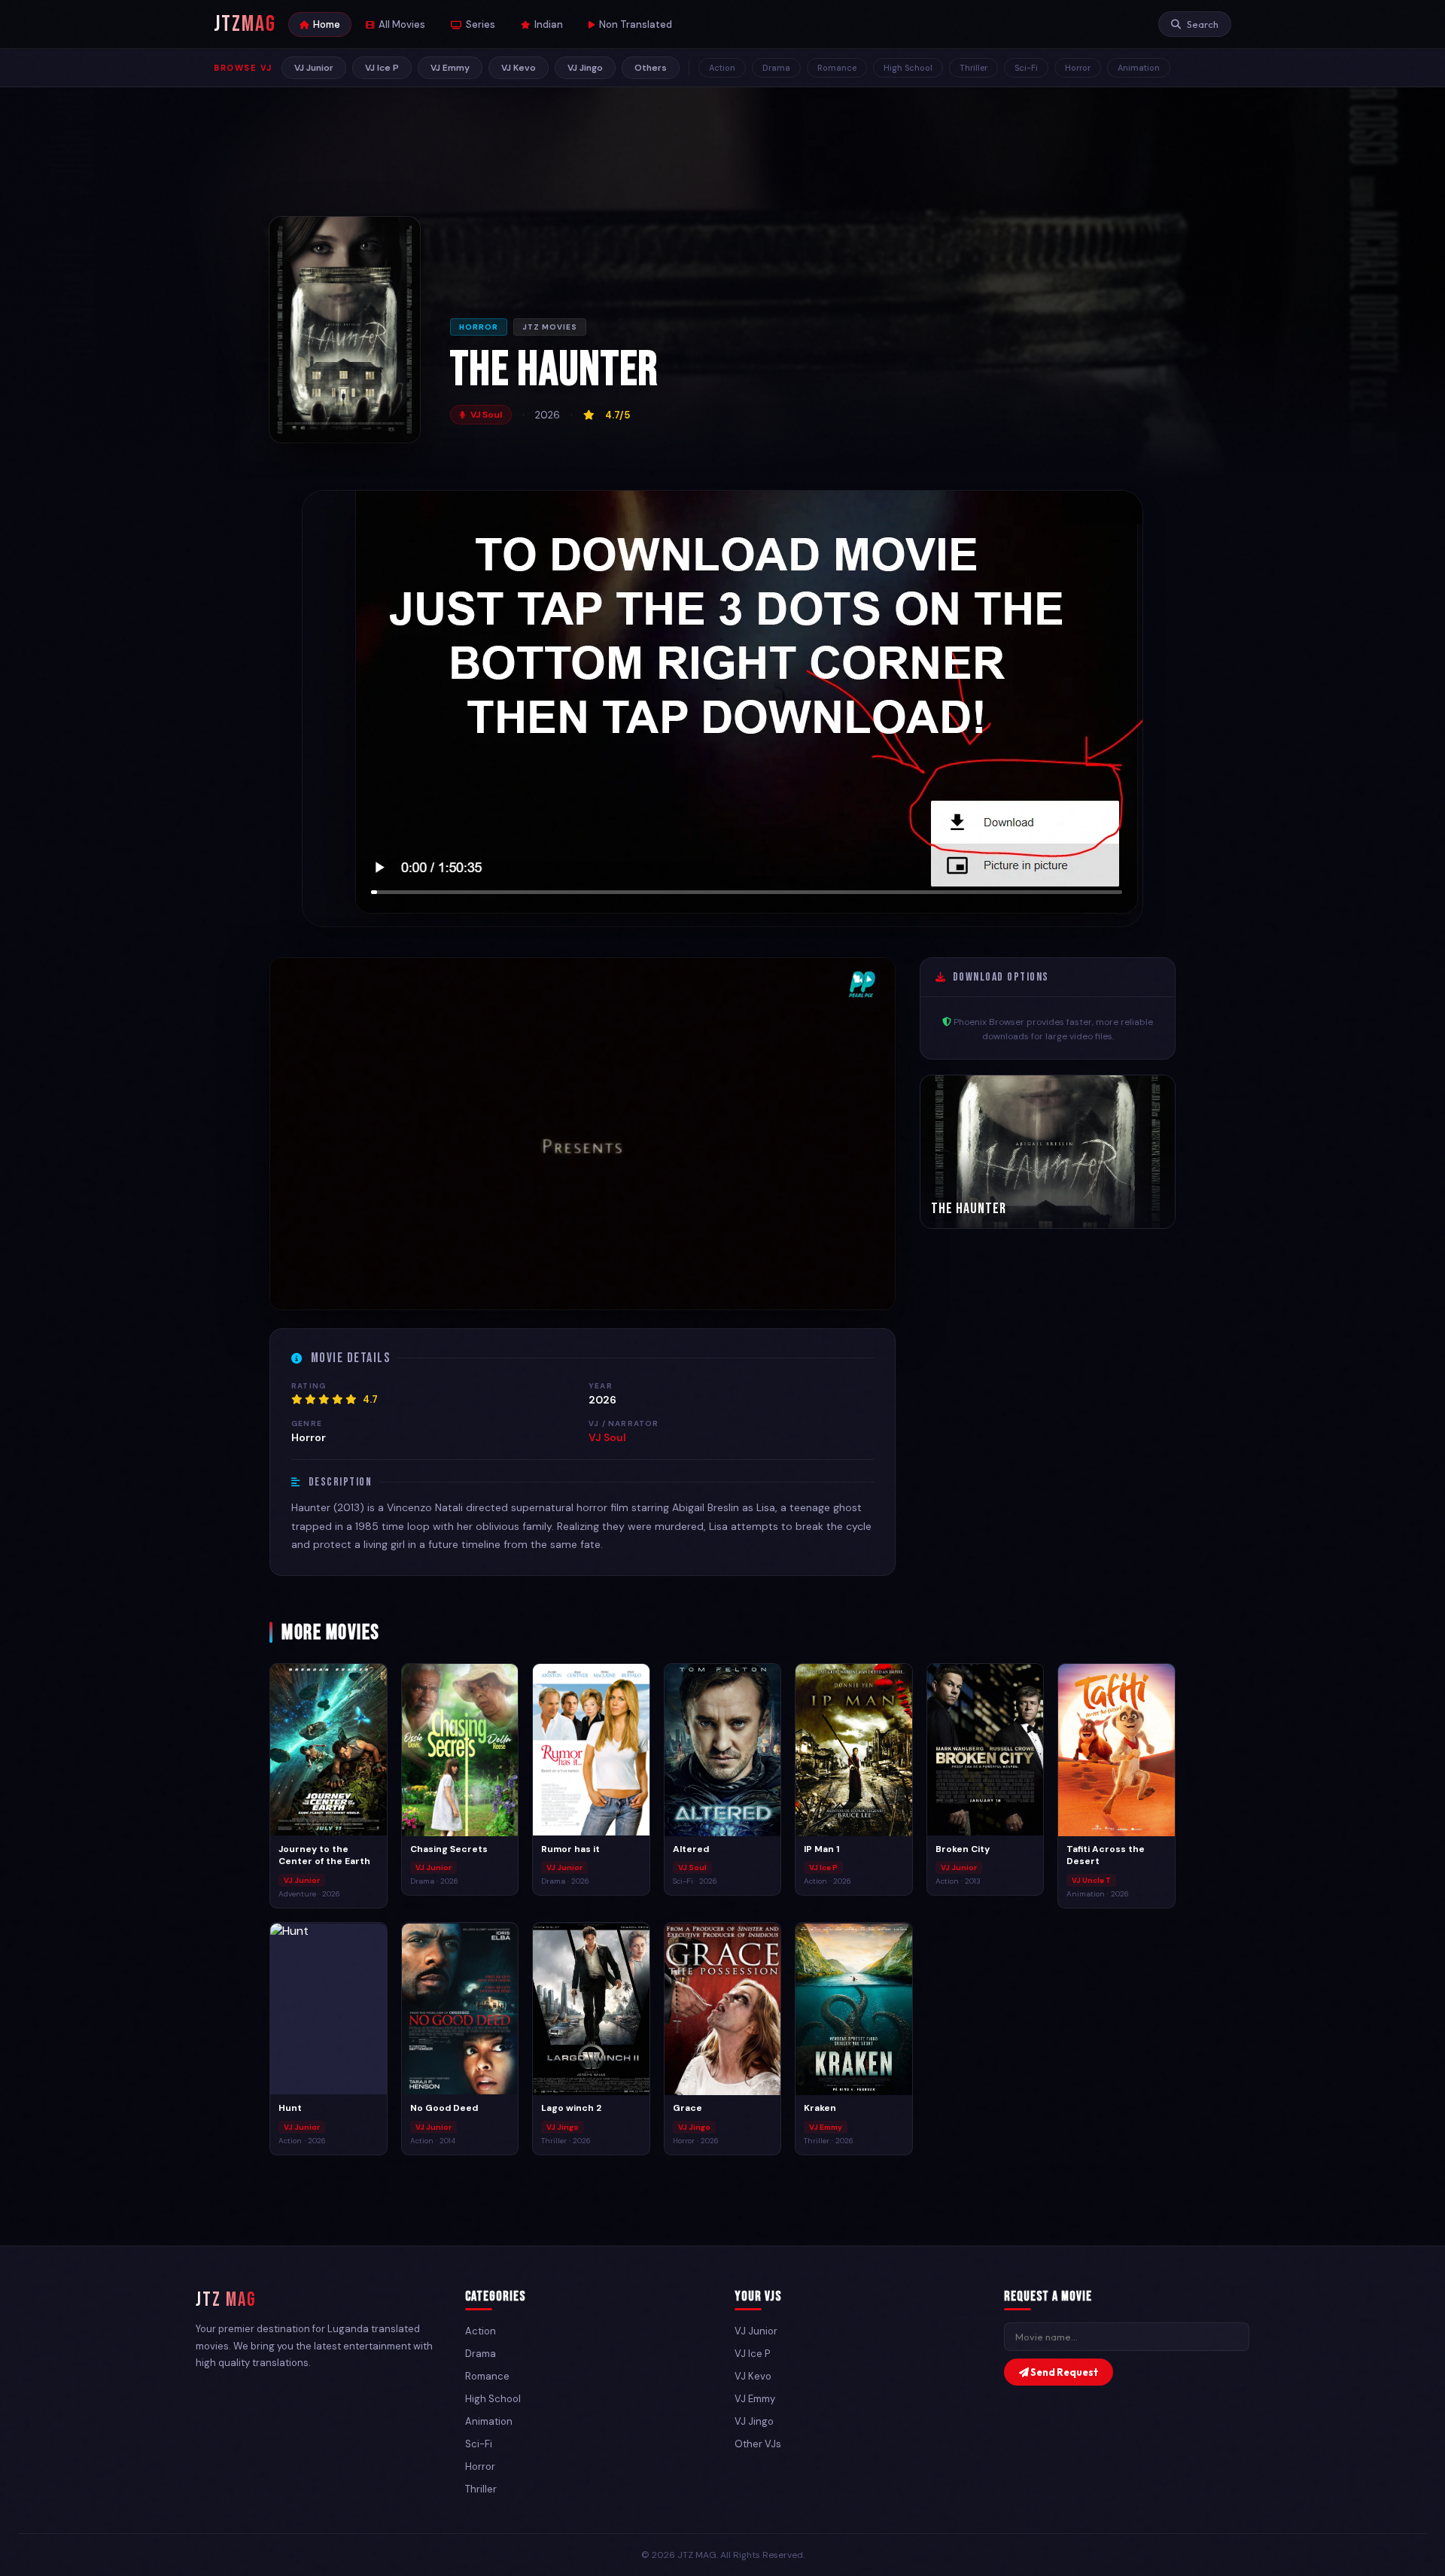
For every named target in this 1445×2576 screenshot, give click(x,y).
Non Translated (636, 24)
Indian (549, 24)
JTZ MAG (226, 2300)
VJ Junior (314, 68)
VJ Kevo (519, 68)
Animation (1139, 68)
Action (722, 68)
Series (481, 24)
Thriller (973, 68)
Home (327, 24)
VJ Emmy (450, 68)
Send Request (1063, 2372)
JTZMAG (245, 24)
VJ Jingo (585, 68)
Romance (837, 68)
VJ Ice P (382, 68)
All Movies (402, 24)
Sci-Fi (1026, 68)
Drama (776, 68)
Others (651, 68)
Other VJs (758, 2444)
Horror (1078, 68)
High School (908, 68)
